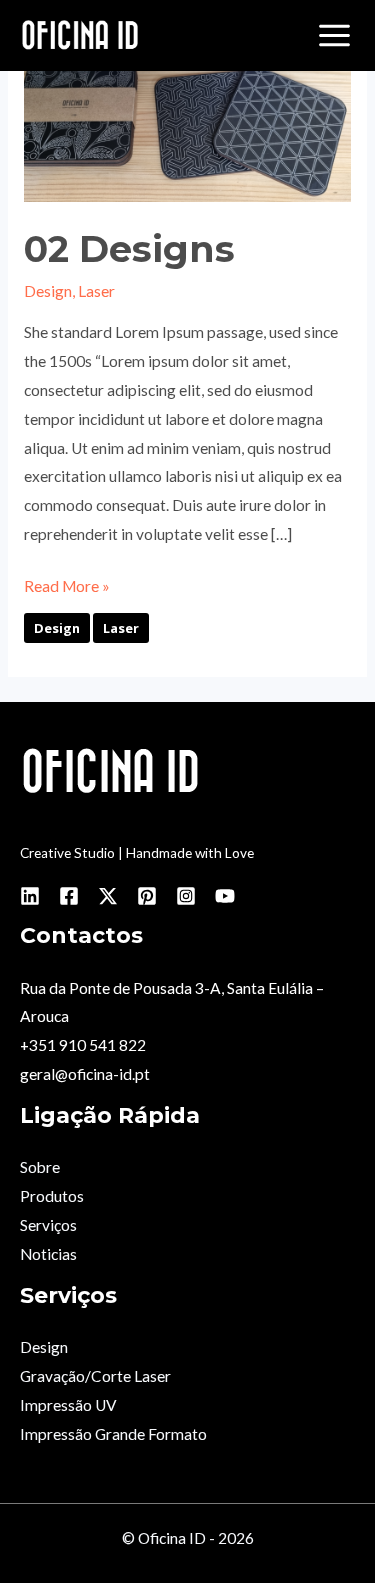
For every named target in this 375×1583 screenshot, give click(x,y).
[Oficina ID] (80, 36)
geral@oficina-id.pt (85, 1074)
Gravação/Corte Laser (95, 1376)
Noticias (48, 1254)
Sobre (40, 1167)
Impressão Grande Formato (113, 1434)
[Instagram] (186, 896)
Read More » (67, 583)
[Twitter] (108, 896)
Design (48, 291)
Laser (96, 291)
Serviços (48, 1225)
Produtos (52, 1196)
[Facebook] (69, 896)
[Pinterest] (147, 896)
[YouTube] (225, 896)
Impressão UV (68, 1405)
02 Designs (129, 249)
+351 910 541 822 (83, 1045)
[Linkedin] (30, 896)
